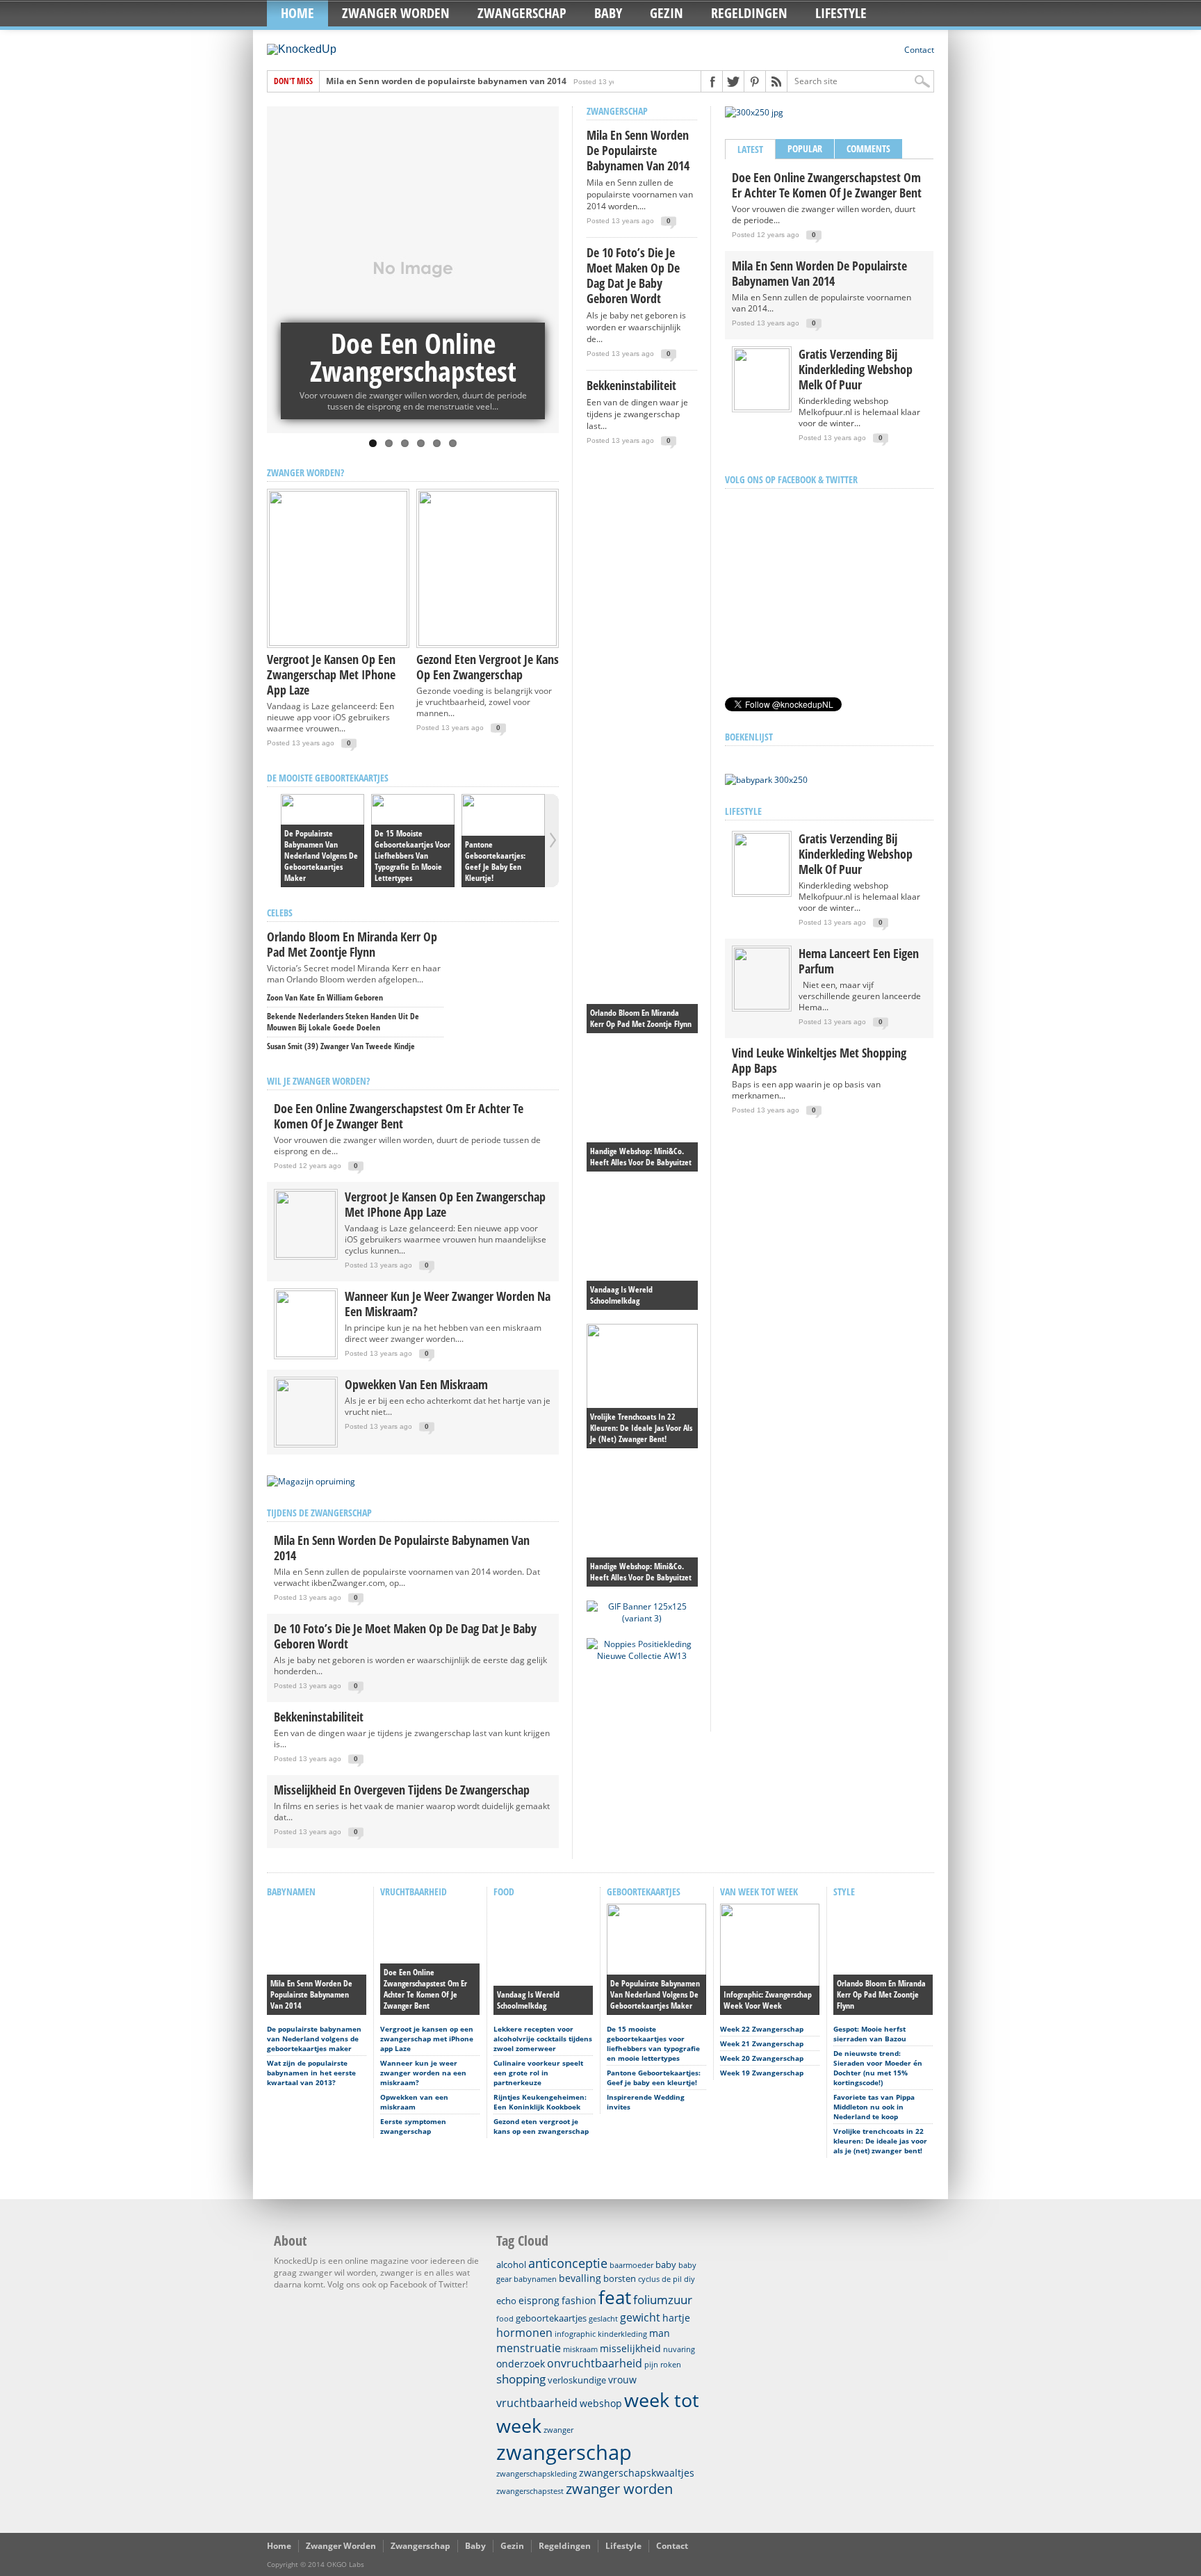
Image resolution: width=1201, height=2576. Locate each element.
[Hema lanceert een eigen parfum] (762, 1006)
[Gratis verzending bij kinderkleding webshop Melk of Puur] (762, 407)
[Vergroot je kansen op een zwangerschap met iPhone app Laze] (338, 643)
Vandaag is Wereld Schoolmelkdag (621, 1295)
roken (671, 2365)
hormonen (524, 2333)
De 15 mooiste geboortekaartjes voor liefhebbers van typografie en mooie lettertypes (412, 856)
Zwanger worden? (305, 472)
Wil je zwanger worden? (318, 1081)
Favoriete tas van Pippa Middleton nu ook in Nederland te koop (874, 2107)
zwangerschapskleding (537, 2474)
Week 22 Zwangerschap (762, 2029)
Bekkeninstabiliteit (319, 1717)
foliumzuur (663, 2300)
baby (666, 2265)
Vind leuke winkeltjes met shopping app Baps (819, 1060)
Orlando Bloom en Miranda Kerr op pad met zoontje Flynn (352, 944)
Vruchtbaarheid (414, 1892)
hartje (676, 2318)
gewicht (640, 2317)
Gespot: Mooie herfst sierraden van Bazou (870, 2034)
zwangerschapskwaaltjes (637, 2473)
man (660, 2333)
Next (545, 251)
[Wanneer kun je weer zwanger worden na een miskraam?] (306, 1354)
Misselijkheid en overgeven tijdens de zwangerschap (402, 1790)
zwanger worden (619, 2489)
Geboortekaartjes (644, 1892)
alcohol (511, 2265)
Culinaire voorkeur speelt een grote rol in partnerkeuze (538, 2073)
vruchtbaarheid (537, 2403)
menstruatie (529, 2348)
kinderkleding (622, 2334)
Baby (608, 13)
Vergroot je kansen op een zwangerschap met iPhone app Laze (331, 674)
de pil (672, 2279)
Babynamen (291, 1892)
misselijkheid (630, 2348)
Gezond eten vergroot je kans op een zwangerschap (488, 667)
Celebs (280, 913)
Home (297, 13)
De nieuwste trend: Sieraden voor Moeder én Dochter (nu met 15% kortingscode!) (878, 2068)
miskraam (580, 2349)
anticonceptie (568, 2263)
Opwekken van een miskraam (416, 1384)
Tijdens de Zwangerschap (319, 1513)
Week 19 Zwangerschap (762, 2073)
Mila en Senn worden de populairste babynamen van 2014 (413, 343)
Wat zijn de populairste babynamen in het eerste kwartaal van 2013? (311, 2073)
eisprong (539, 2300)
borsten (620, 2278)
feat (615, 2297)
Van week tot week (759, 1892)
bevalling (580, 2278)
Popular (805, 148)
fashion (579, 2300)
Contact (919, 50)
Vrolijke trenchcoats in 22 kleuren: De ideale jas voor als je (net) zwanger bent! (641, 1428)
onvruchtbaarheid (595, 2363)
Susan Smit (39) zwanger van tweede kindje (341, 1046)
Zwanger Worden (396, 13)
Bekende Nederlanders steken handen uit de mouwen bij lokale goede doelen (343, 1022)
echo (506, 2301)
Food (504, 1892)
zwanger (558, 2430)
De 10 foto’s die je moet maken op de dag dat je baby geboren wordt (466, 81)
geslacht (603, 2319)
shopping (521, 2379)
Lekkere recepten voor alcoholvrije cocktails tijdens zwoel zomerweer (543, 2039)
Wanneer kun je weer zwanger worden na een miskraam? (448, 1304)
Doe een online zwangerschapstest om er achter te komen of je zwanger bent (399, 1116)
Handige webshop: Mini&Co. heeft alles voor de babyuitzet (641, 1157)
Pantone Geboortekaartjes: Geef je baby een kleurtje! (495, 861)
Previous (281, 251)
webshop (601, 2403)
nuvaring (679, 2349)
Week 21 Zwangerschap (762, 2043)
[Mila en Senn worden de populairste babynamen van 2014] (413, 270)
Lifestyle (841, 13)
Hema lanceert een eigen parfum (859, 961)
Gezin (667, 13)
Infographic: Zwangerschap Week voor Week (768, 2000)
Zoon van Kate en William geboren (325, 997)
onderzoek (521, 2364)
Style (844, 1892)
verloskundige (577, 2380)
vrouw (622, 2380)
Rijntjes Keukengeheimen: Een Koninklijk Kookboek (540, 2102)
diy (689, 2279)
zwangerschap (564, 2452)
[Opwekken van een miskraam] (306, 1442)
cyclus (649, 2279)
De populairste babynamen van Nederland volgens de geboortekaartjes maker (321, 856)
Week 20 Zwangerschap (762, 2058)
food (505, 2319)
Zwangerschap (522, 13)
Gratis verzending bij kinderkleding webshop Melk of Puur (856, 369)
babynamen (535, 2279)
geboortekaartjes (551, 2318)
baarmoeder (631, 2265)
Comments (868, 148)
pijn (651, 2365)
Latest (750, 149)
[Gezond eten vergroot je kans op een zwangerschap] (488, 643)
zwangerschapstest (530, 2491)
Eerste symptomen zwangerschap (413, 2126)
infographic (575, 2334)
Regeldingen (749, 13)
